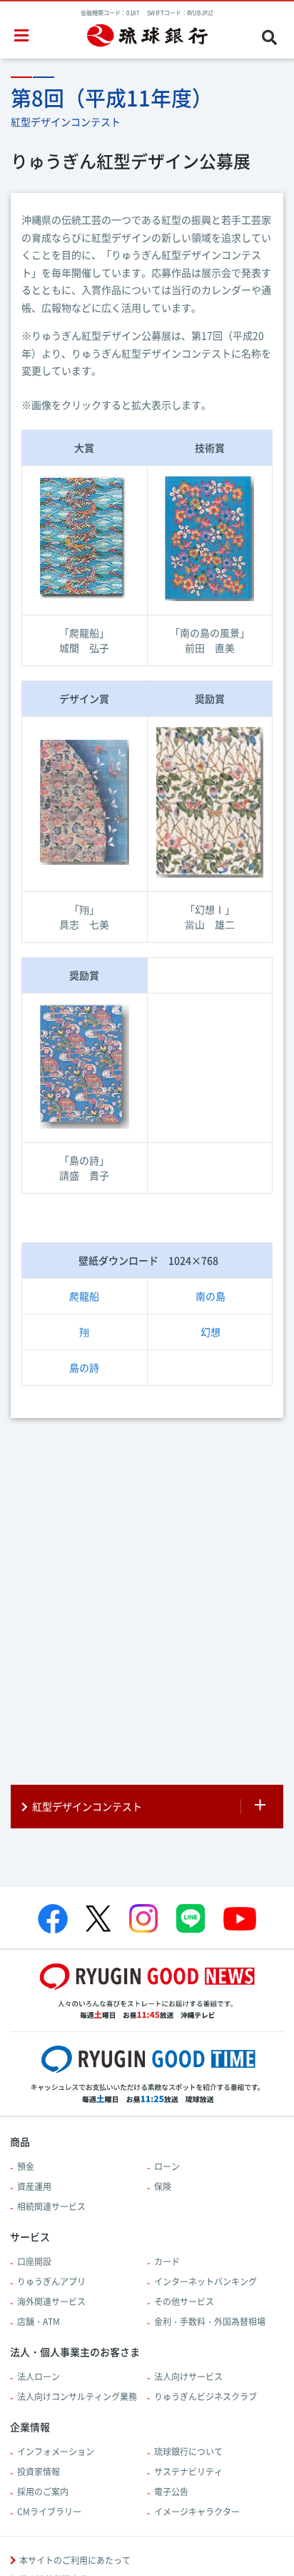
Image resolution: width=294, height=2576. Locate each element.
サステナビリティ (188, 2472)
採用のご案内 (43, 2492)
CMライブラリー (49, 2512)
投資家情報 (39, 2472)
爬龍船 (84, 1296)
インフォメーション (56, 2452)
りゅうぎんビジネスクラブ (206, 2397)
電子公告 (171, 2492)
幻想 (211, 1332)
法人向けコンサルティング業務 (77, 2397)
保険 (163, 2186)
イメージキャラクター (197, 2512)
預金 (26, 2166)
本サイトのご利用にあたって (75, 2560)
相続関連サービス (51, 2206)
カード (167, 2262)
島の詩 (84, 1367)
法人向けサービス (188, 2377)
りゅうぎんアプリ (51, 2282)
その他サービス (184, 2302)
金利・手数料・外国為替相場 (210, 2322)
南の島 (211, 1296)
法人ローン (39, 2377)
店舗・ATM (39, 2322)
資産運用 (34, 2186)
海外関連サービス (51, 2302)
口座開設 (34, 2262)
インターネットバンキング (206, 2282)
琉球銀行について (188, 2452)
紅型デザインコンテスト (87, 1806)
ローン (167, 2166)
